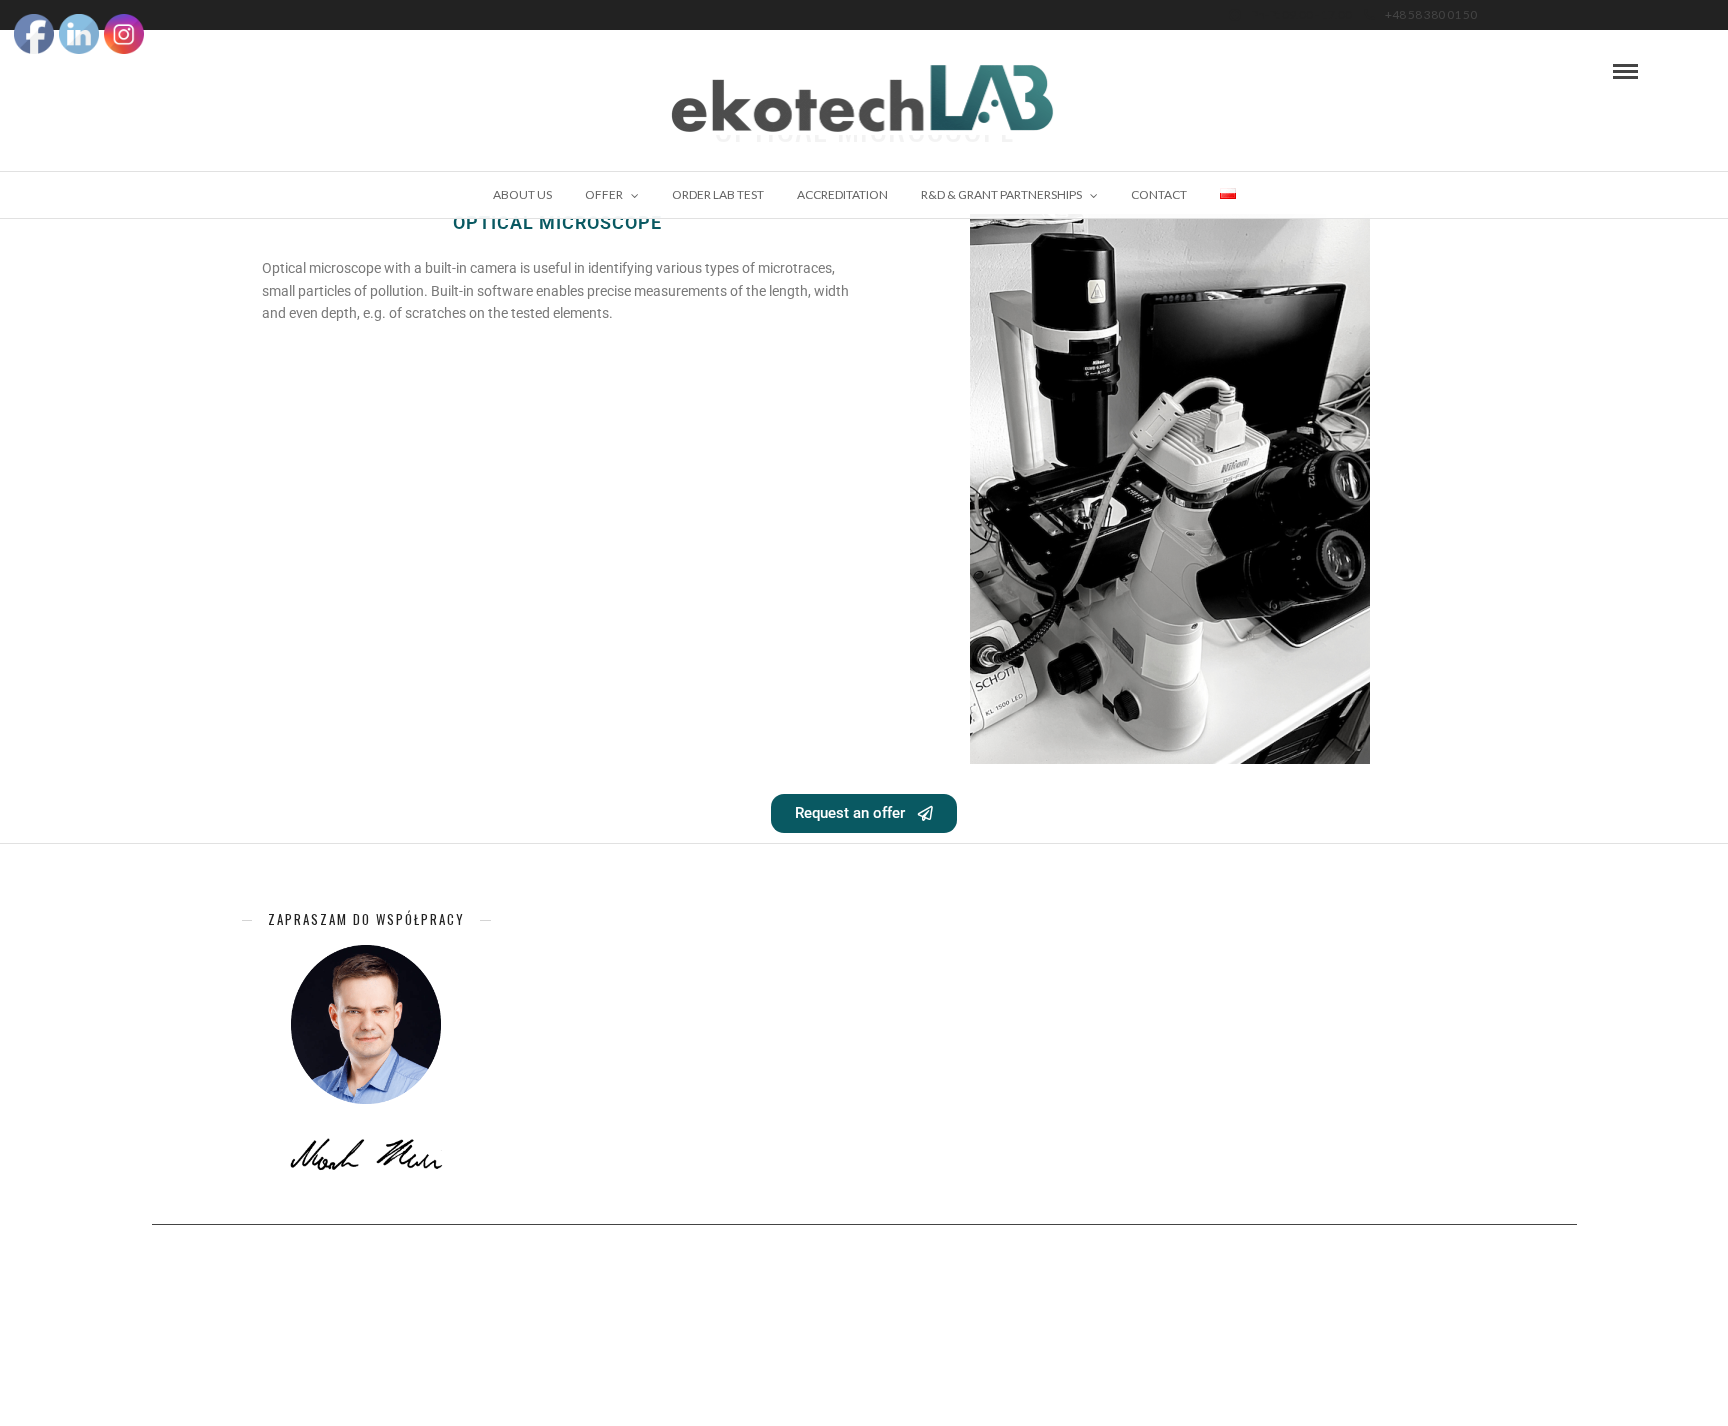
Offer (604, 194)
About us (522, 194)
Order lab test (718, 194)
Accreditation (842, 194)
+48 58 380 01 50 (1431, 14)
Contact (1159, 194)
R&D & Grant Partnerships (1001, 194)
